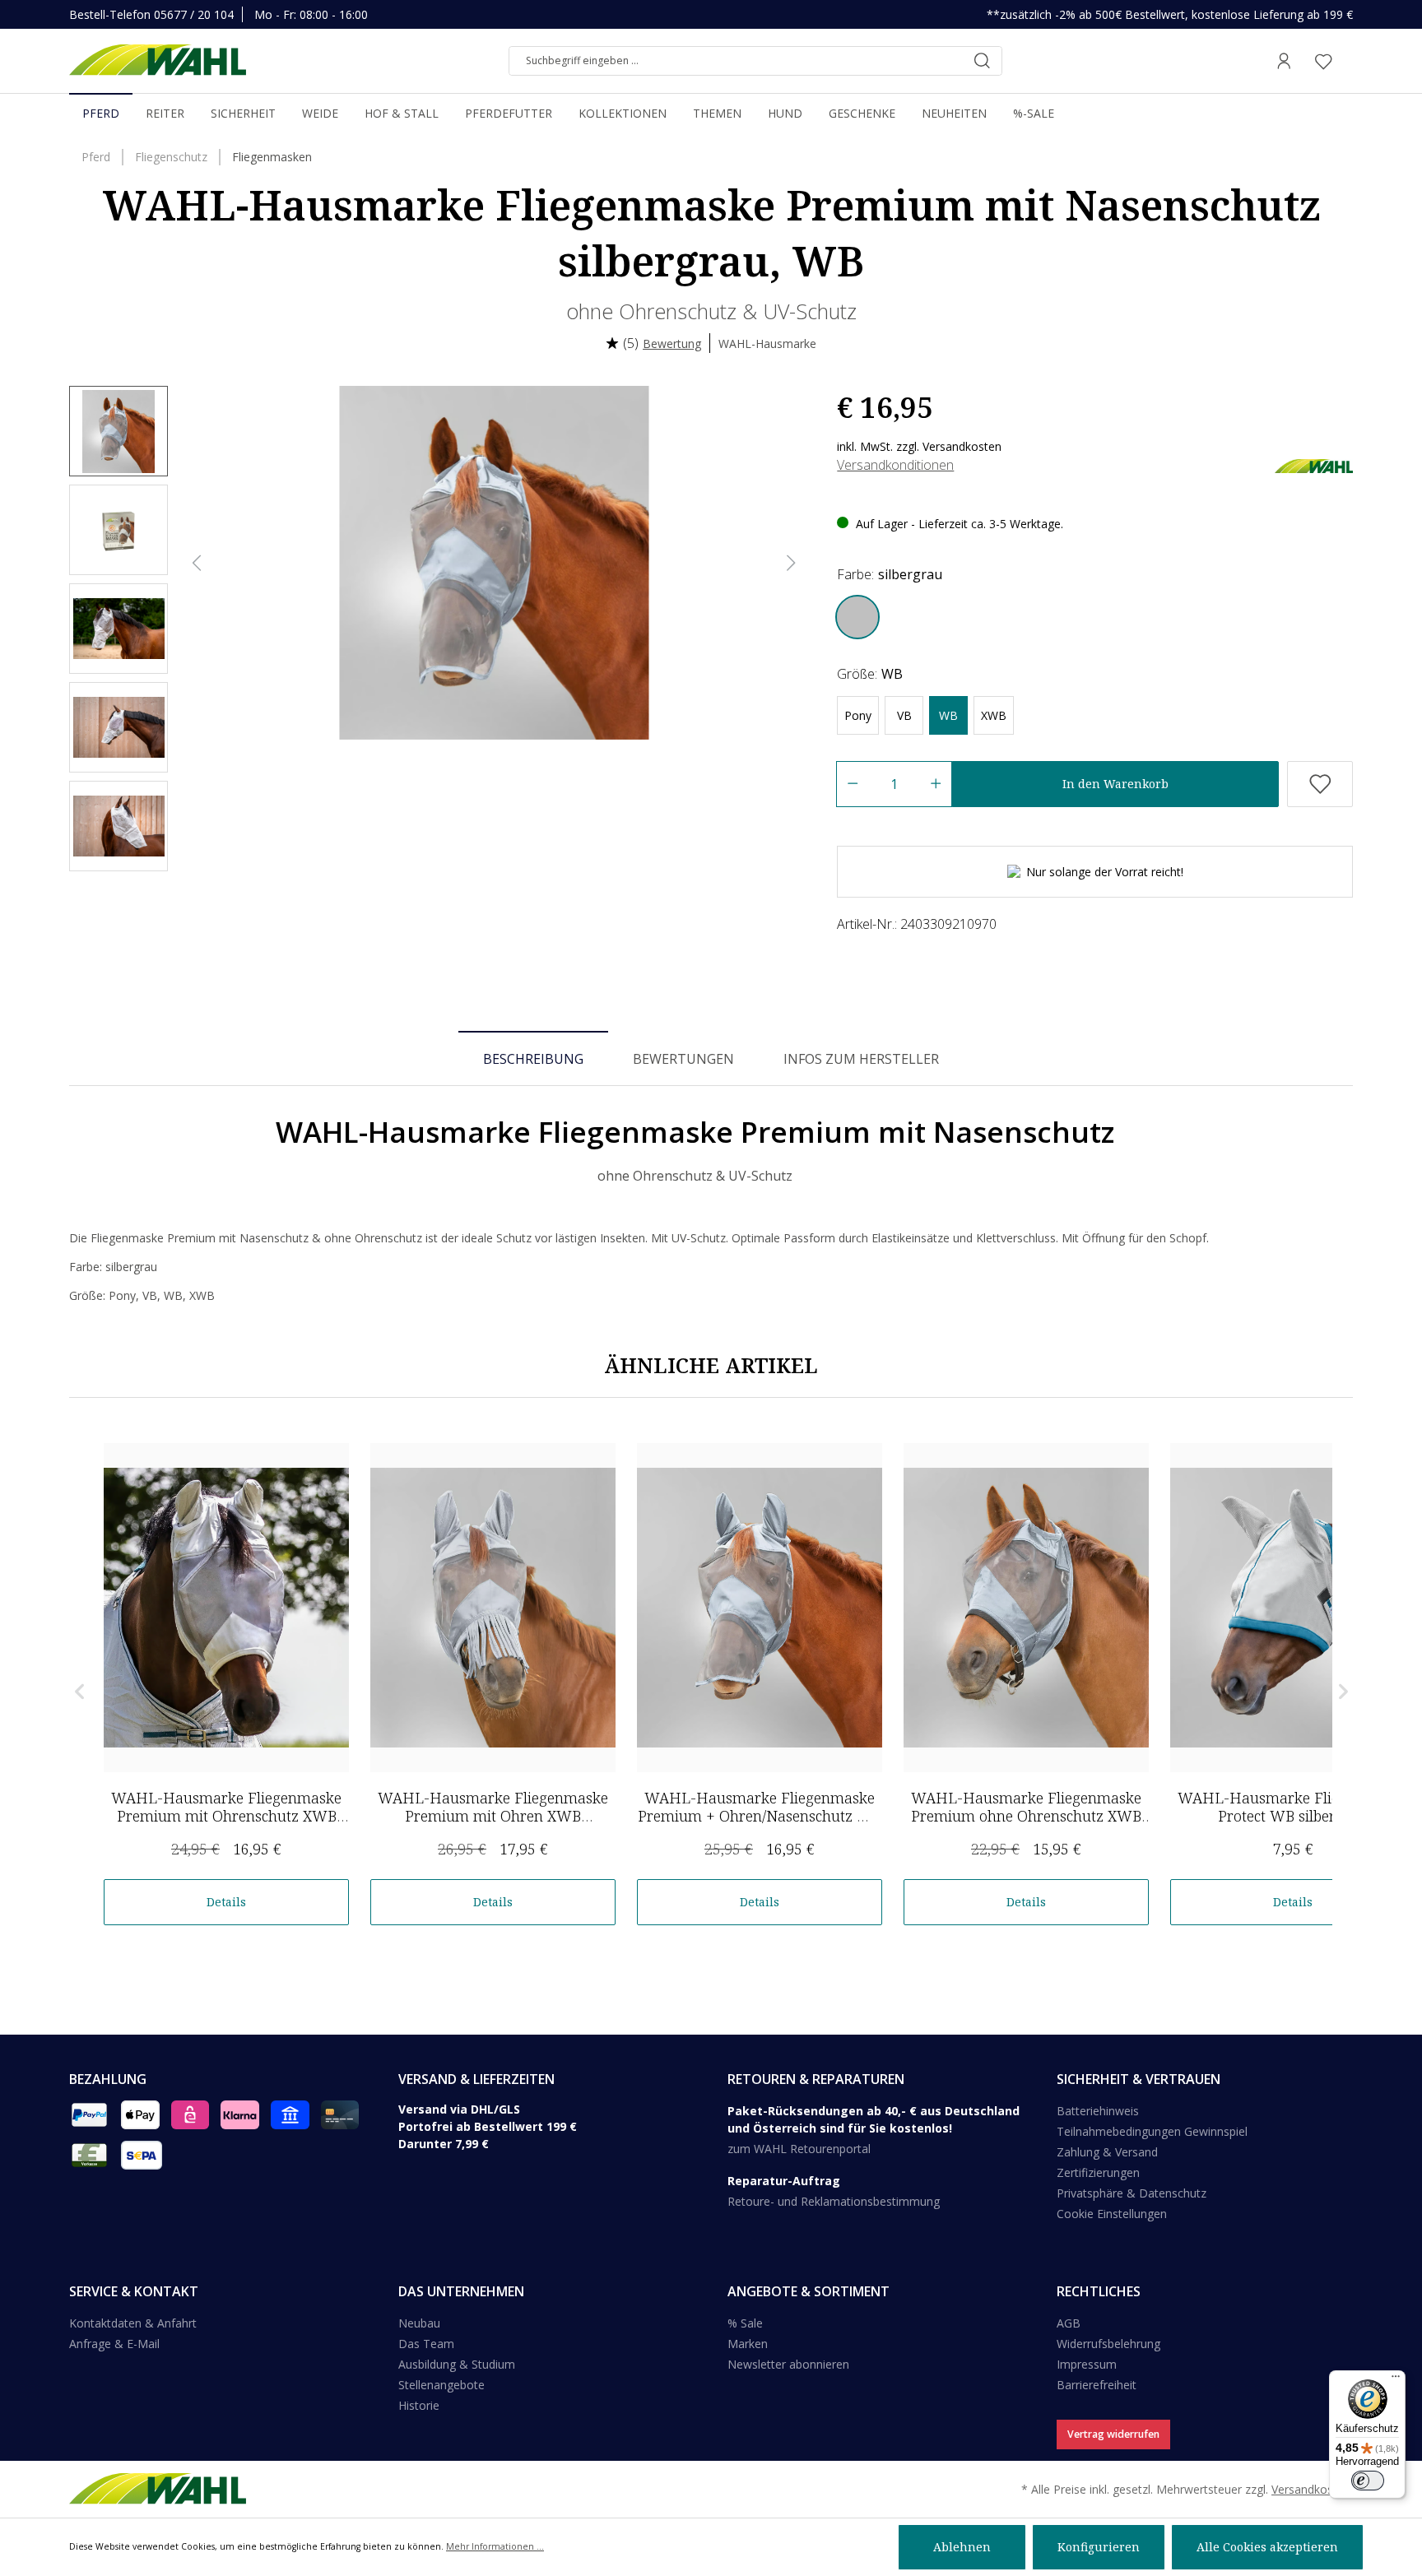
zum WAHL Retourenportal (799, 2149)
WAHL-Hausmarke (767, 343)
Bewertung (672, 343)
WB (948, 715)
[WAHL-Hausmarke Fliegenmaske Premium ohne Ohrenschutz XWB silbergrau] (1026, 1608)
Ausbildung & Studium (457, 2364)
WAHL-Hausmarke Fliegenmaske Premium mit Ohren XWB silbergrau (493, 1816)
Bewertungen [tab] (683, 1059)
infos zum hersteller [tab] (861, 1059)
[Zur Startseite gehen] (158, 61)
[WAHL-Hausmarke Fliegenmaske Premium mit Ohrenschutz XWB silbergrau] (226, 1608)
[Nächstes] (792, 563)
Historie (419, 2405)
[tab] (533, 1058)
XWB (994, 715)
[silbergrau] (857, 617)
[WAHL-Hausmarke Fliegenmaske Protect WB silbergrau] (1293, 1608)
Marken (748, 2344)
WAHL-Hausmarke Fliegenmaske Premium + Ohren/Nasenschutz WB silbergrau (760, 1816)
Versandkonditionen (895, 465)
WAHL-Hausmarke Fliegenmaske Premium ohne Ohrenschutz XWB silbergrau (1026, 1816)
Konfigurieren (1099, 2547)
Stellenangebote (441, 2385)
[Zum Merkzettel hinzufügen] (1320, 784)
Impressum (1087, 2364)
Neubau (419, 2323)
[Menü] (1396, 2380)
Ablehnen (962, 2547)
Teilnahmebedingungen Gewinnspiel (1152, 2131)
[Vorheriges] (197, 563)
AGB (1069, 2323)
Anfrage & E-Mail (114, 2344)
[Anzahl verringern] (852, 784)
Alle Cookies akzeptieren (1267, 2547)
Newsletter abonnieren (788, 2364)
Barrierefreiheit (1097, 2385)
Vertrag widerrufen (1113, 2434)
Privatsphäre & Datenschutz (1132, 2193)
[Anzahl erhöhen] (936, 784)
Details (226, 1902)
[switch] (1368, 2481)
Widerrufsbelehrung (1108, 2344)
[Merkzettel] (1323, 61)
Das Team (426, 2344)
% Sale (745, 2323)
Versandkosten (1311, 2489)
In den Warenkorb (1115, 784)
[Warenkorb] (1348, 61)
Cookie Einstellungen (1112, 2214)
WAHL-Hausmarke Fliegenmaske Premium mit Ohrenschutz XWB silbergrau (226, 1816)
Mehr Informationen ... (495, 2546)
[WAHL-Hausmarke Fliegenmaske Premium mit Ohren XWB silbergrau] (493, 1608)
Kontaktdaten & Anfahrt (133, 2323)
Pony (858, 715)
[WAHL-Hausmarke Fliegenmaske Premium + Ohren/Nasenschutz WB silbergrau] (760, 1608)
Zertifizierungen (1098, 2172)
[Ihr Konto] (1284, 61)
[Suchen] (982, 61)
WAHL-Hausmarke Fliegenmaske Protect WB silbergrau (1293, 1807)
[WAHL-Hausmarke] (1314, 464)
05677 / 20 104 (194, 14)
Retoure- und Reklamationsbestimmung (834, 2201)
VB (904, 715)
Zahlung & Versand (1107, 2152)
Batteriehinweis (1098, 2111)
